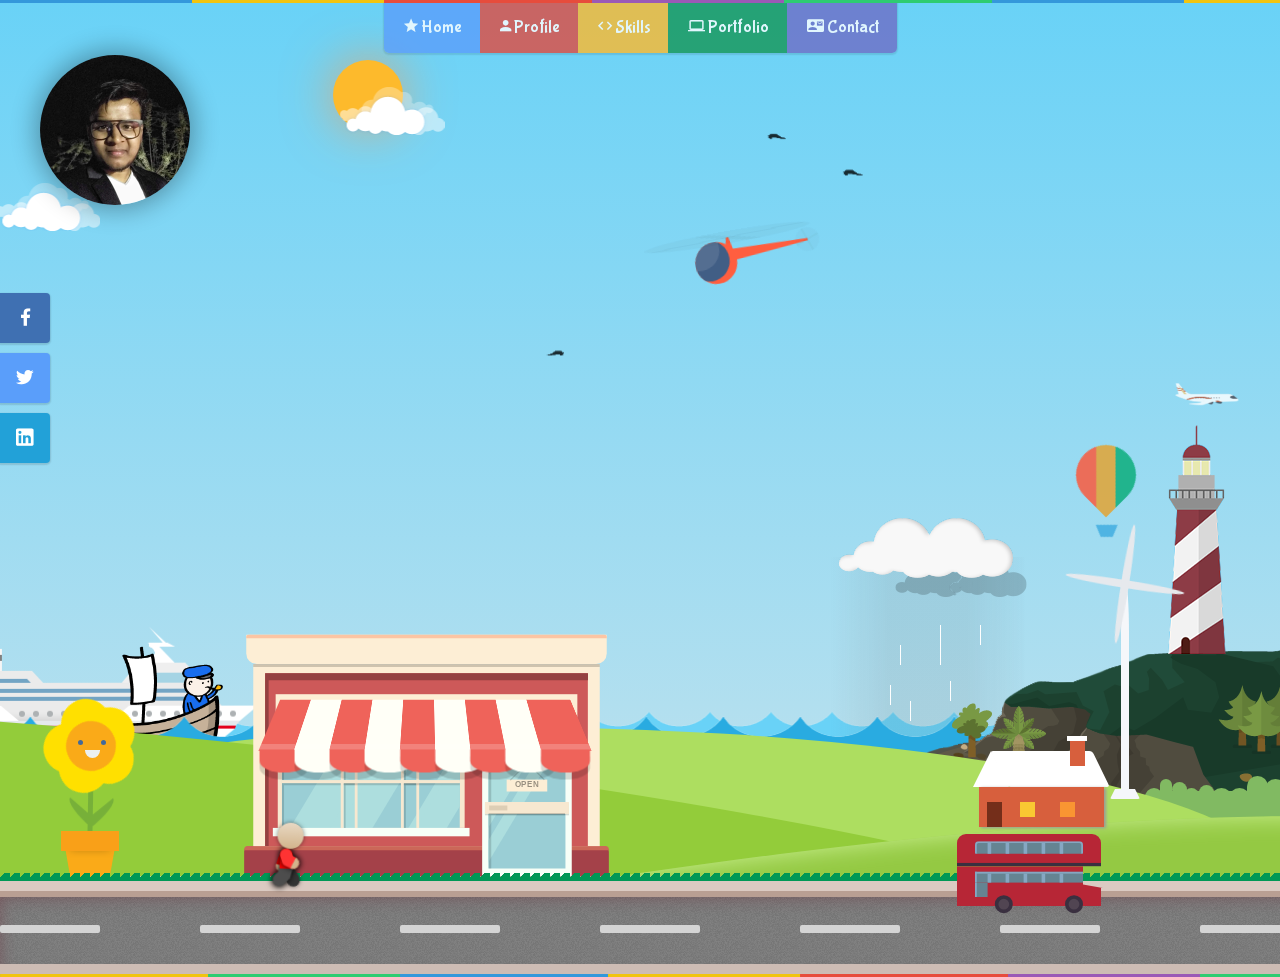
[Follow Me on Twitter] (25, 378)
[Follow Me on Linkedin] (25, 438)
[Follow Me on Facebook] (25, 318)
